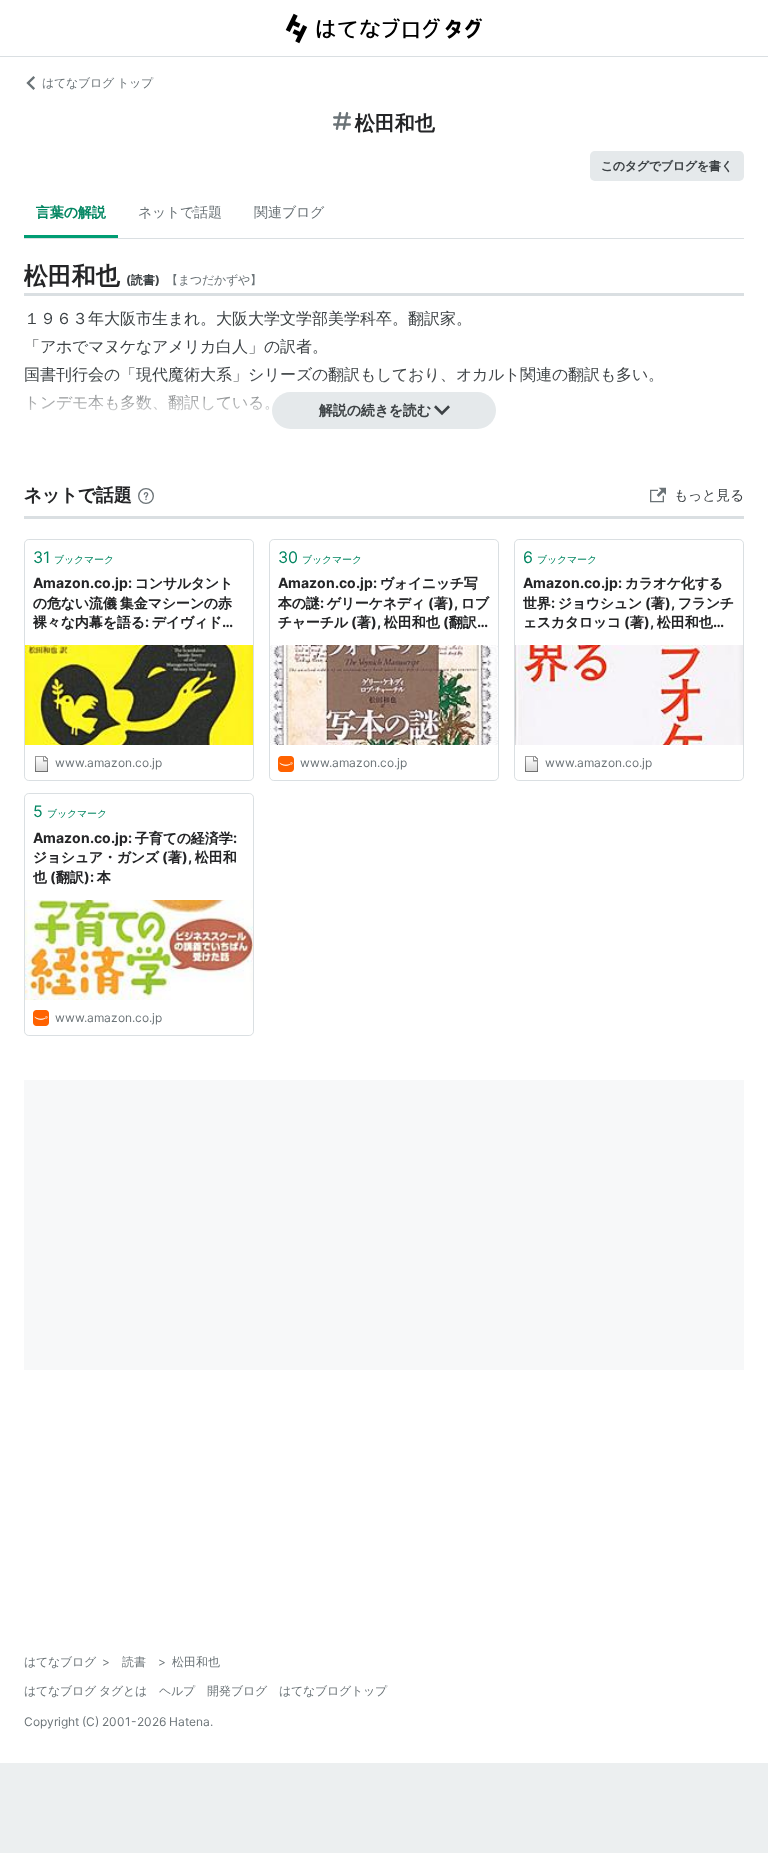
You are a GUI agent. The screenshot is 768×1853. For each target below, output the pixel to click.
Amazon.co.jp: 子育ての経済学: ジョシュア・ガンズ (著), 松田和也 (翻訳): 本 (135, 857)
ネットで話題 (180, 211)
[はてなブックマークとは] (146, 494)
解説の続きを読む (375, 409)
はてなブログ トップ (97, 82)
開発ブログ (237, 1690)
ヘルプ (177, 1690)
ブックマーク (73, 557)
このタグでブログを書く (667, 165)
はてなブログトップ (333, 1690)
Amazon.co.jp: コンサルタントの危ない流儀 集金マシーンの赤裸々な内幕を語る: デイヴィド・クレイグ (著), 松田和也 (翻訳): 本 (139, 603)
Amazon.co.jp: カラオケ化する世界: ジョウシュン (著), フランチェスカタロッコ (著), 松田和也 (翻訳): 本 (628, 603)
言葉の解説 (71, 211)
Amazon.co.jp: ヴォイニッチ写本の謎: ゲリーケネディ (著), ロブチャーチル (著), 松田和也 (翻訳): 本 (383, 603)
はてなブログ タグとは (85, 1690)
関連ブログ (289, 211)
